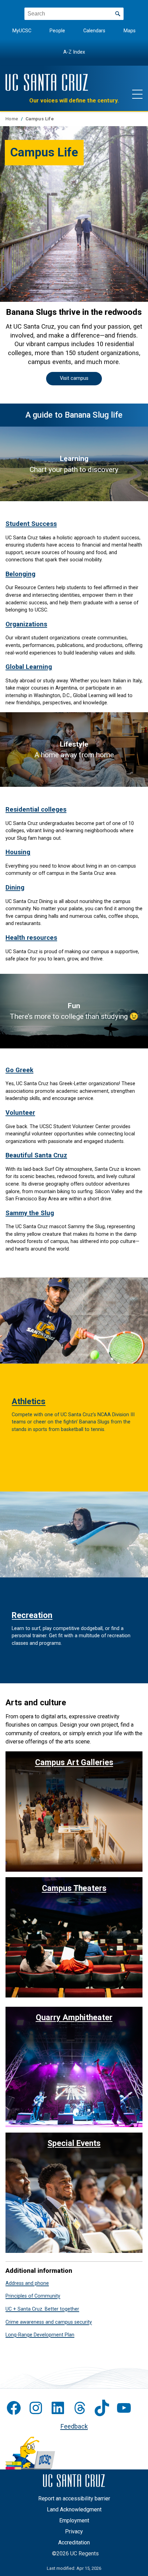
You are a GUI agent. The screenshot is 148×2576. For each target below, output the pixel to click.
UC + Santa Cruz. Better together (42, 2309)
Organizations (26, 624)
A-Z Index (74, 52)
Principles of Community (33, 2296)
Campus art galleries (74, 1762)
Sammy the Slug (30, 1213)
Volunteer (20, 1113)
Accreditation (74, 2542)
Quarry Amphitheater (74, 2017)
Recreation (32, 1615)
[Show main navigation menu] (137, 94)
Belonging (20, 574)
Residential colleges (36, 809)
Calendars (94, 31)
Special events (74, 2143)
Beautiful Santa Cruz (36, 1155)
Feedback (74, 2426)
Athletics (29, 1401)
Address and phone (27, 2283)
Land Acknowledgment (74, 2509)
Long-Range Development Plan (40, 2335)
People (57, 31)
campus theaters (74, 1888)
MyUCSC (22, 31)
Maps (130, 31)
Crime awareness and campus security (49, 2322)
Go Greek (19, 1070)
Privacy (74, 2531)
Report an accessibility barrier (74, 2498)
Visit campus (74, 378)
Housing (18, 852)
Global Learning (29, 667)
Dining (15, 887)
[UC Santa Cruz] (47, 82)
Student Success (31, 524)
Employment (74, 2520)
